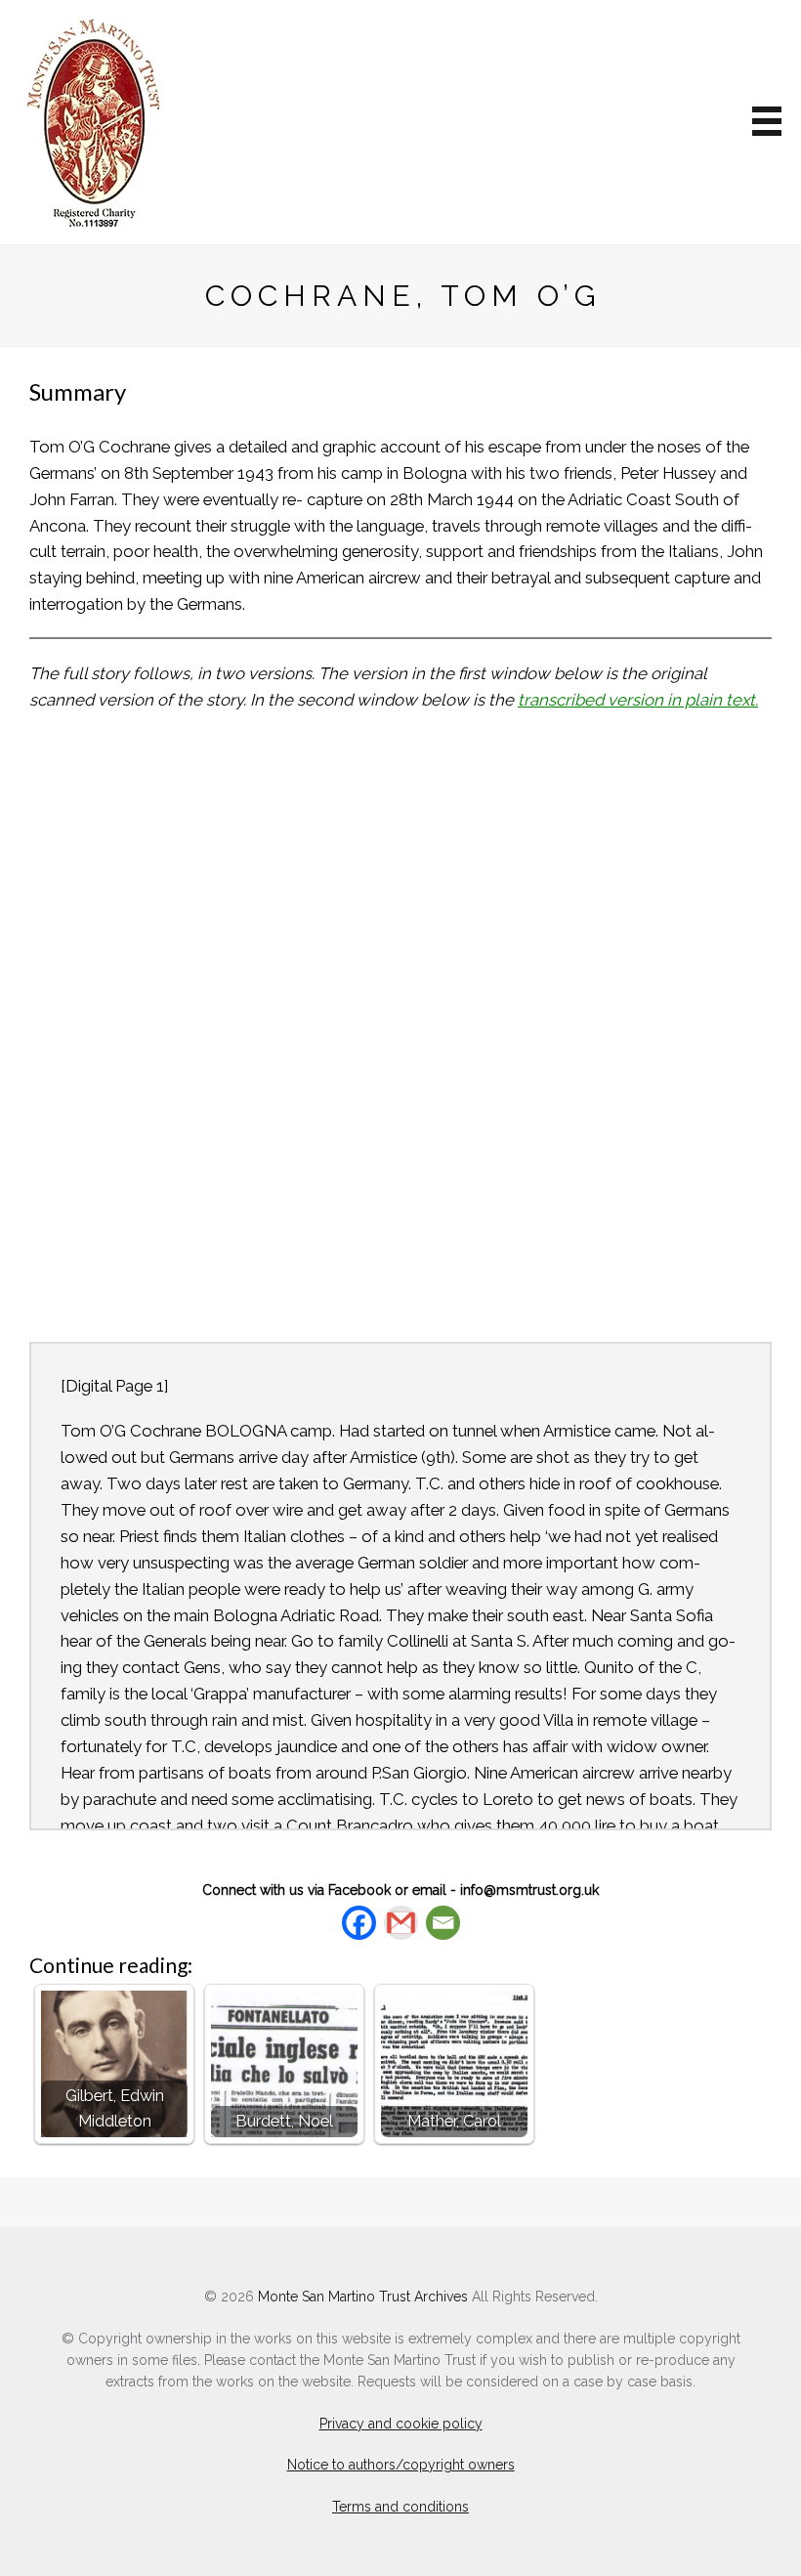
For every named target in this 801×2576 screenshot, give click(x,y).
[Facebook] (359, 1923)
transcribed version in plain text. (638, 700)
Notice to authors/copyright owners (401, 2465)
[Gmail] (401, 1923)
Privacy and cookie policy (401, 2424)
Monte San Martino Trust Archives (363, 2297)
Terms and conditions (400, 2507)
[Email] (443, 1923)
